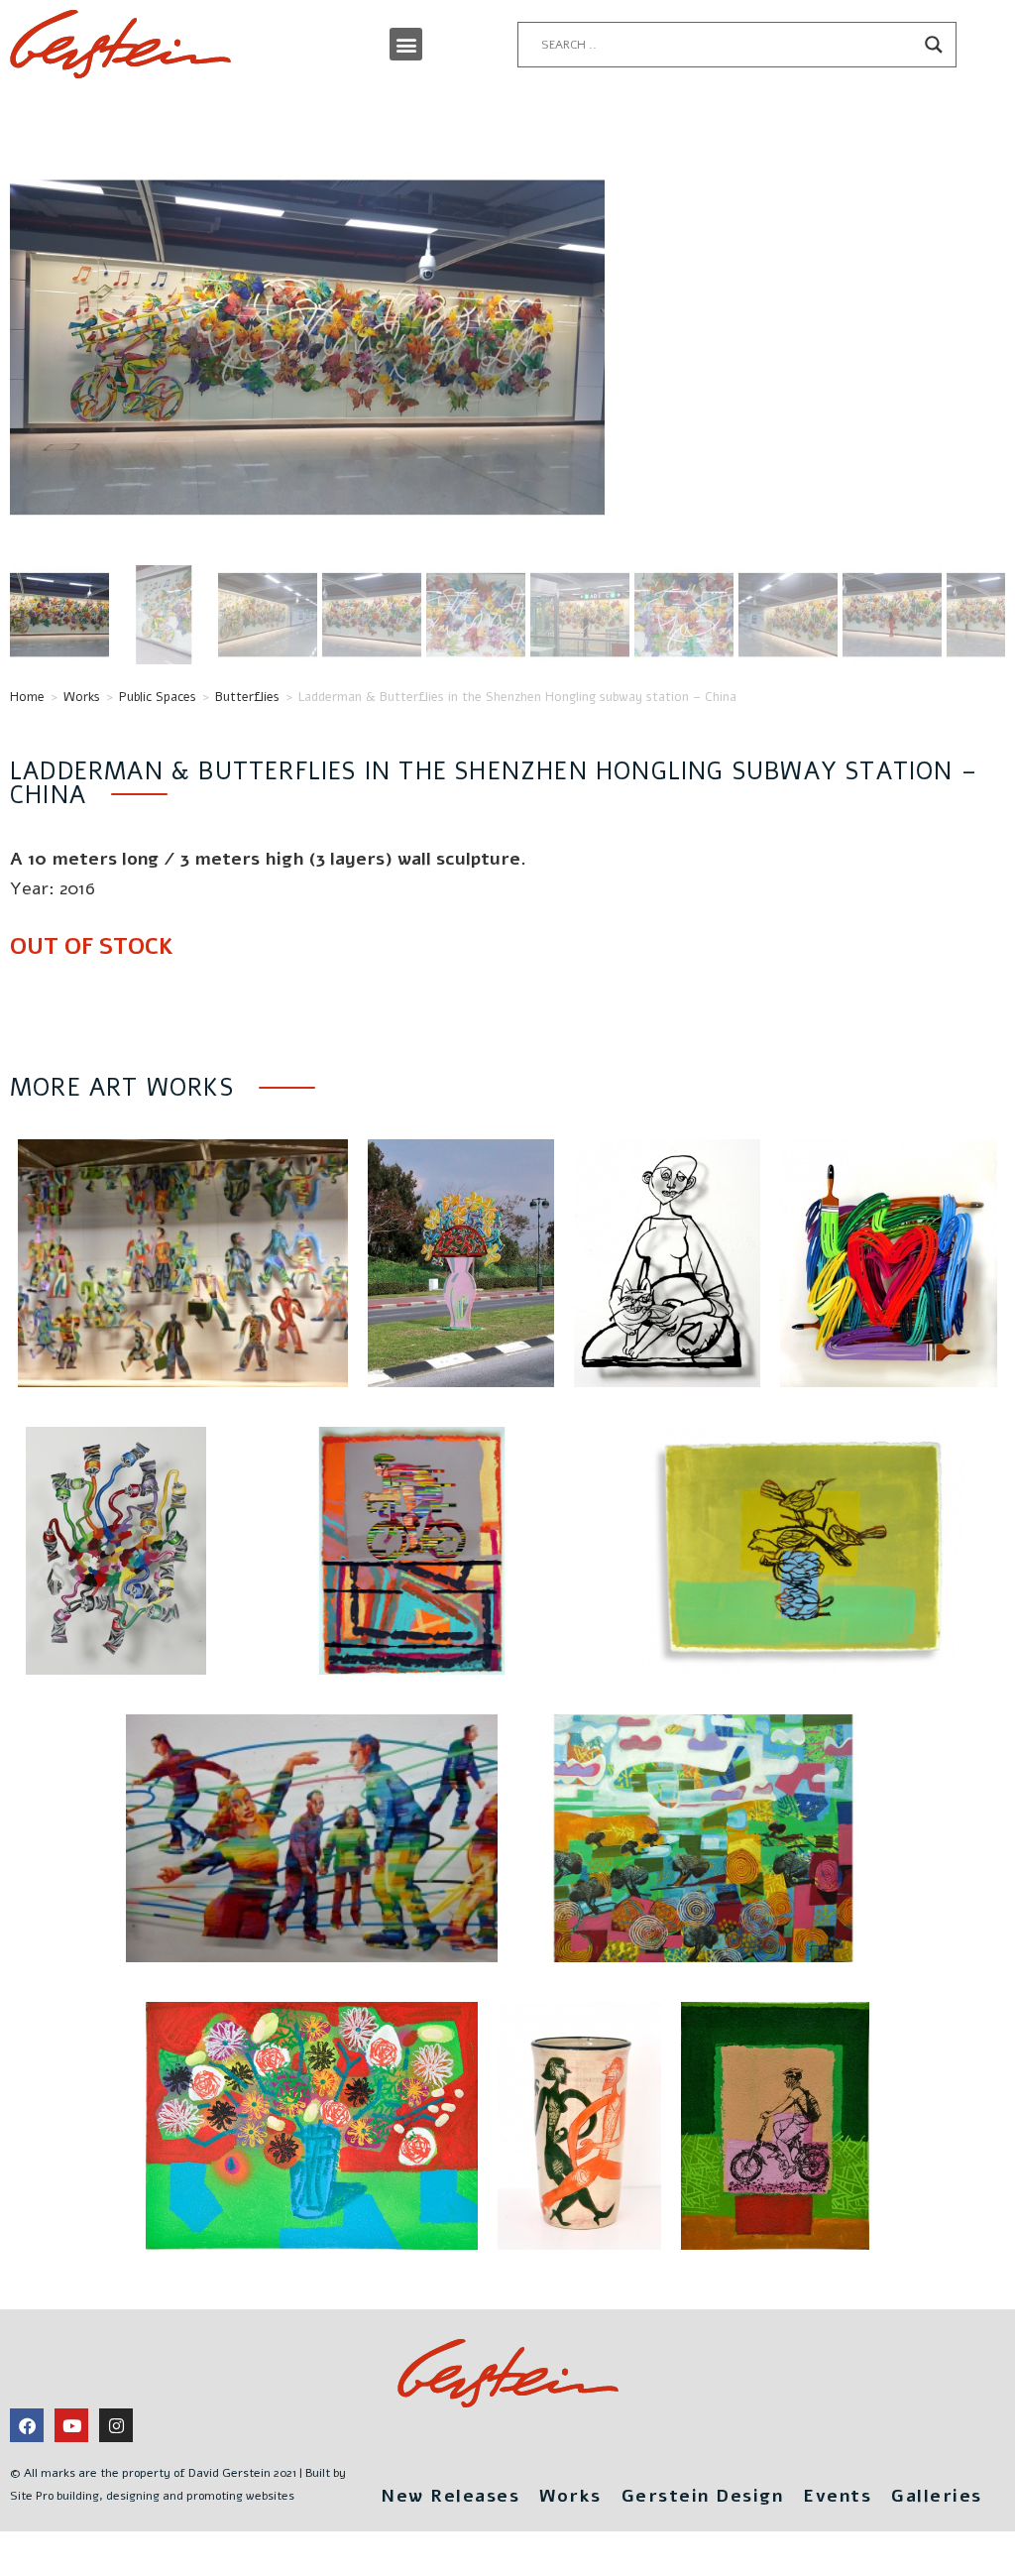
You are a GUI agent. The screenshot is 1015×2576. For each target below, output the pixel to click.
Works (82, 697)
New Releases (450, 2496)
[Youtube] (71, 2425)
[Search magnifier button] (934, 45)
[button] (406, 44)
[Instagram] (116, 2425)
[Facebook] (27, 2425)
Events (837, 2496)
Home (27, 697)
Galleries (937, 2496)
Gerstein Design (703, 2496)
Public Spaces (158, 697)
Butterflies (247, 697)
